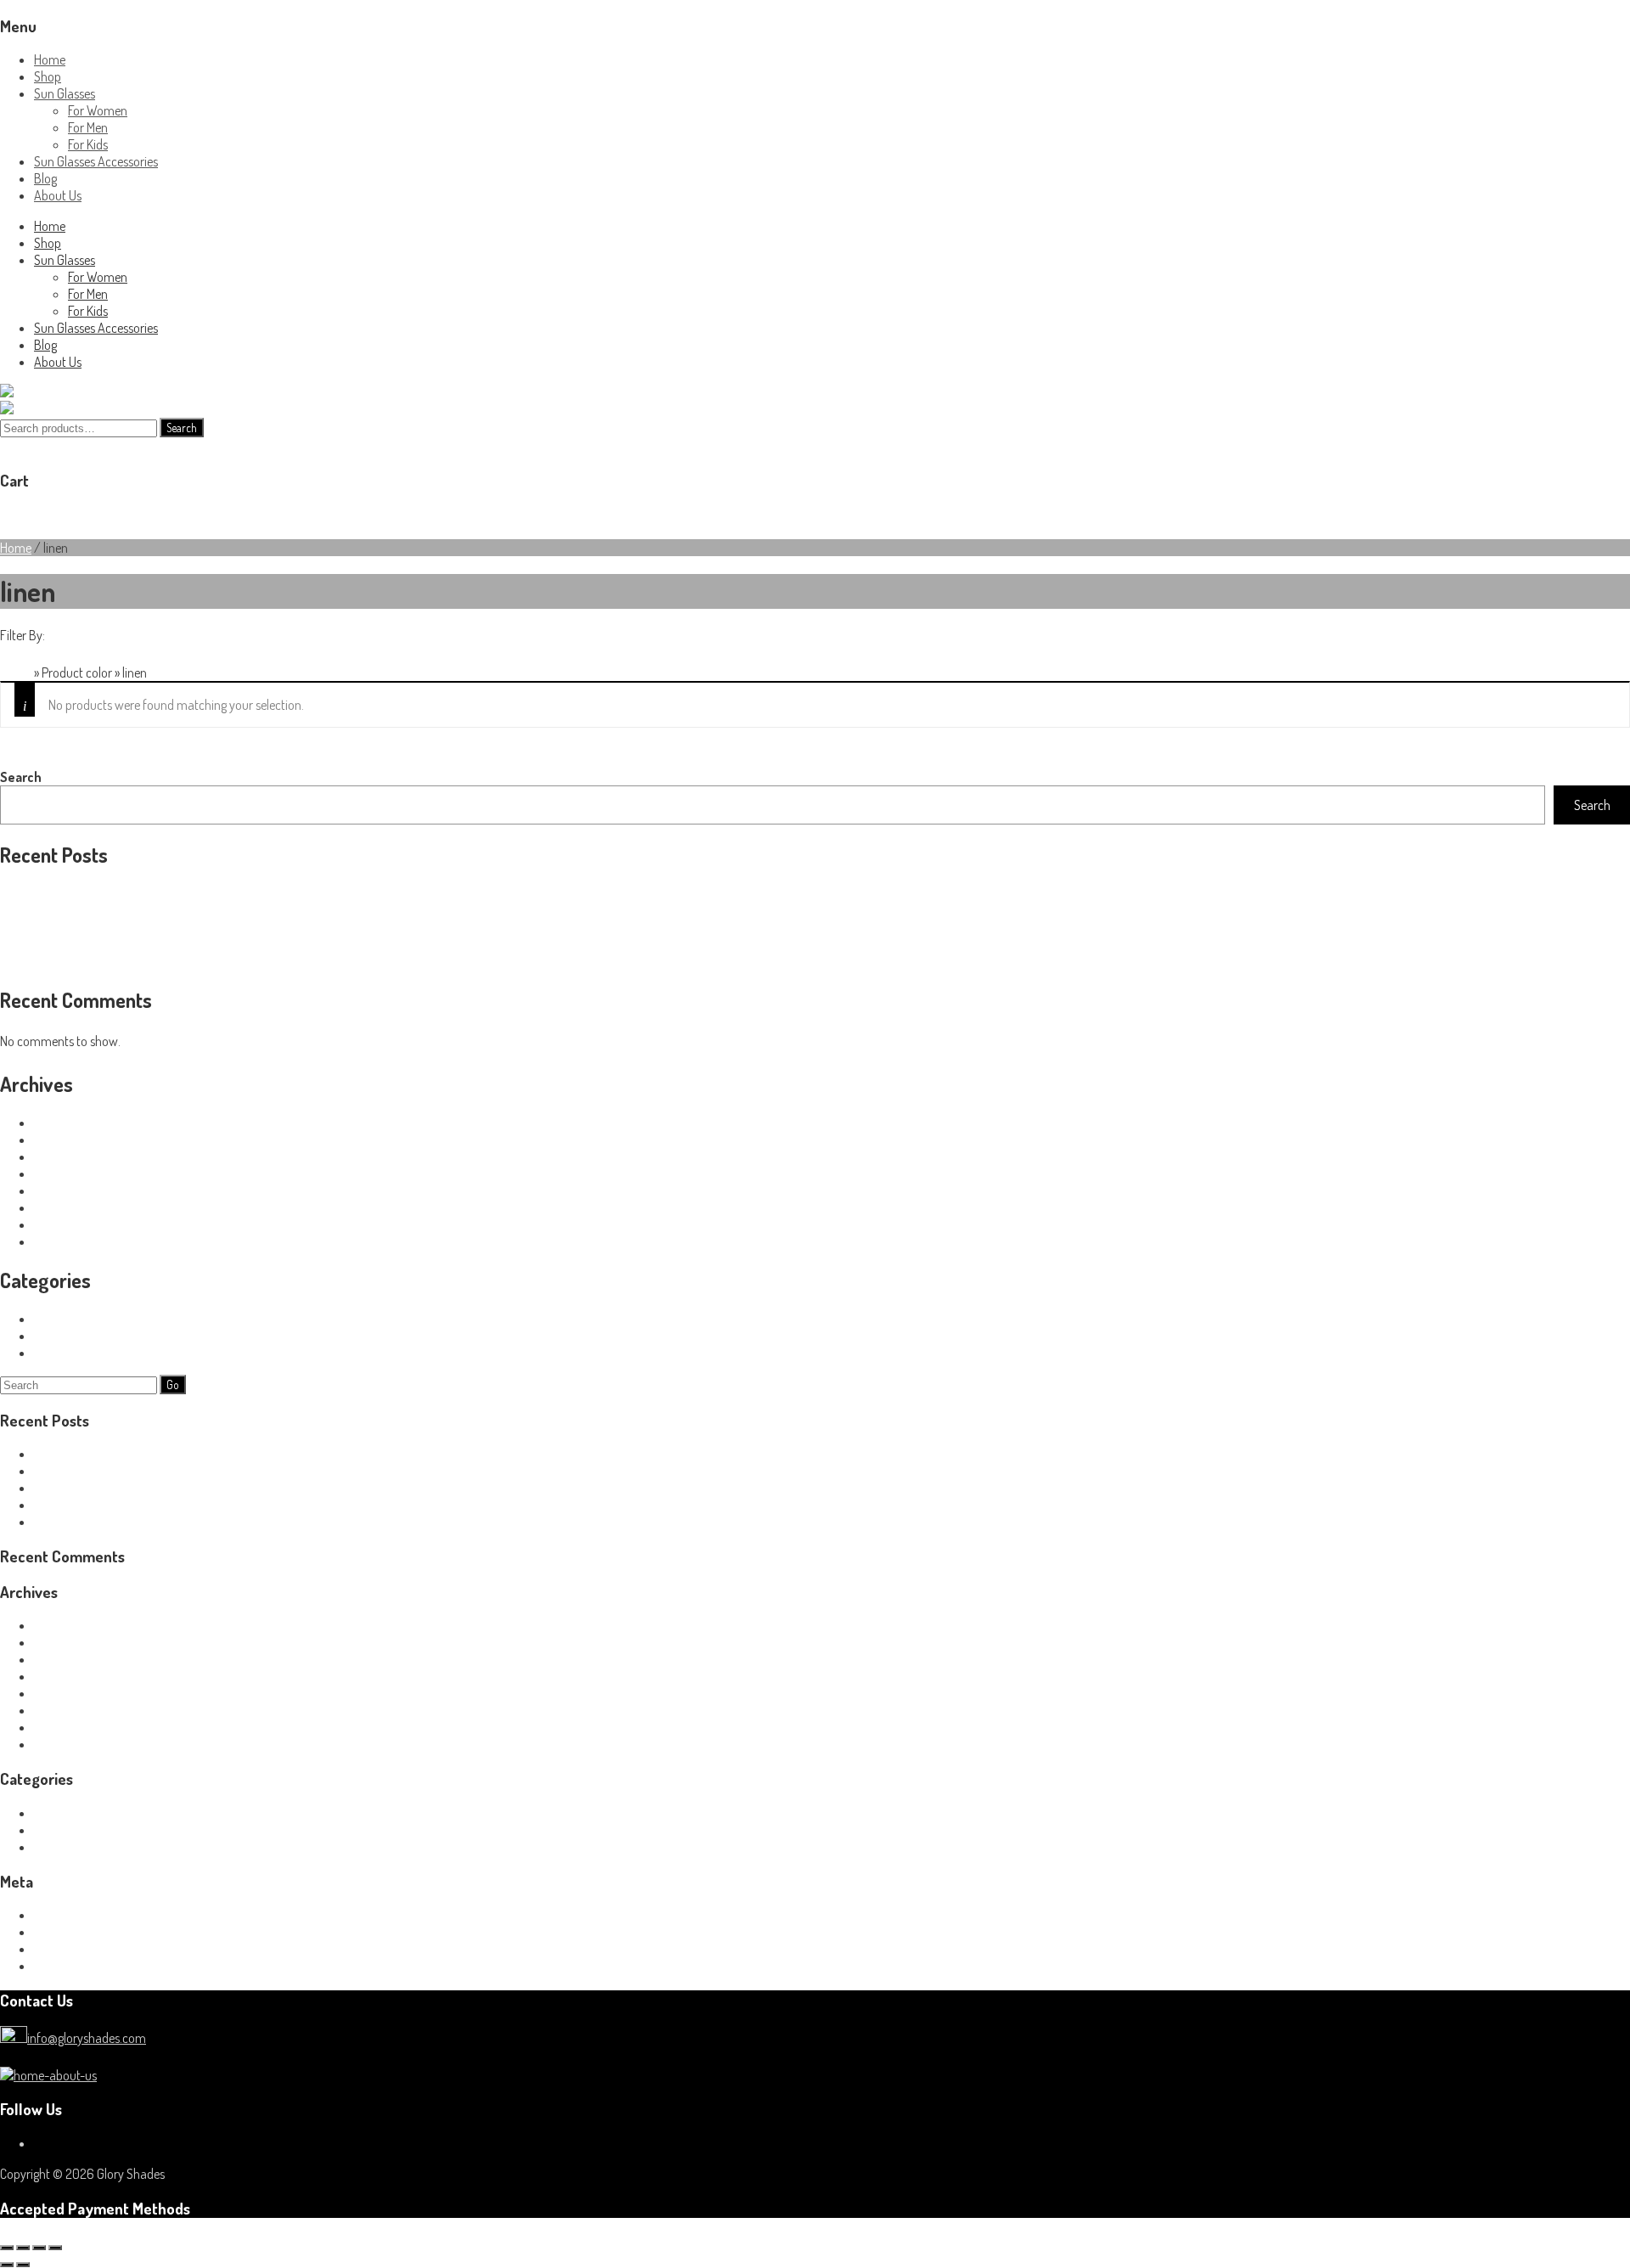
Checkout (131, 515)
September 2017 (76, 1207)
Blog (45, 178)
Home (50, 59)
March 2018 (64, 1173)
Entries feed (65, 1932)
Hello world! (30, 893)
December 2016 (75, 1241)
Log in (49, 1915)
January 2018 (70, 1190)
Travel (49, 1336)
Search (182, 428)
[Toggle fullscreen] (23, 2248)
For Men (88, 127)
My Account (31, 515)
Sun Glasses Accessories (96, 161)
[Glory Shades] (40, 392)
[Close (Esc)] (55, 2248)
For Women (98, 110)
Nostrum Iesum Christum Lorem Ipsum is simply (124, 944)
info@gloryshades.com (87, 2038)
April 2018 (60, 1157)
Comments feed (76, 1949)
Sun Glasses (65, 93)
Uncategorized (71, 1353)
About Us (58, 195)
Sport (48, 1319)
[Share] (39, 2248)
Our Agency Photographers (70, 910)
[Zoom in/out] (7, 2248)
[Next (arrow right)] (23, 2265)
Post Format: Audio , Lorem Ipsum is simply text (123, 961)
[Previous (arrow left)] (7, 2265)
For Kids (88, 144)
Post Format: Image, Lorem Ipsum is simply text (122, 927)
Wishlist (84, 515)
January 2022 (72, 1123)
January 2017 (70, 1224)
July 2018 (59, 1140)
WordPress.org (71, 1966)
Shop (48, 76)
